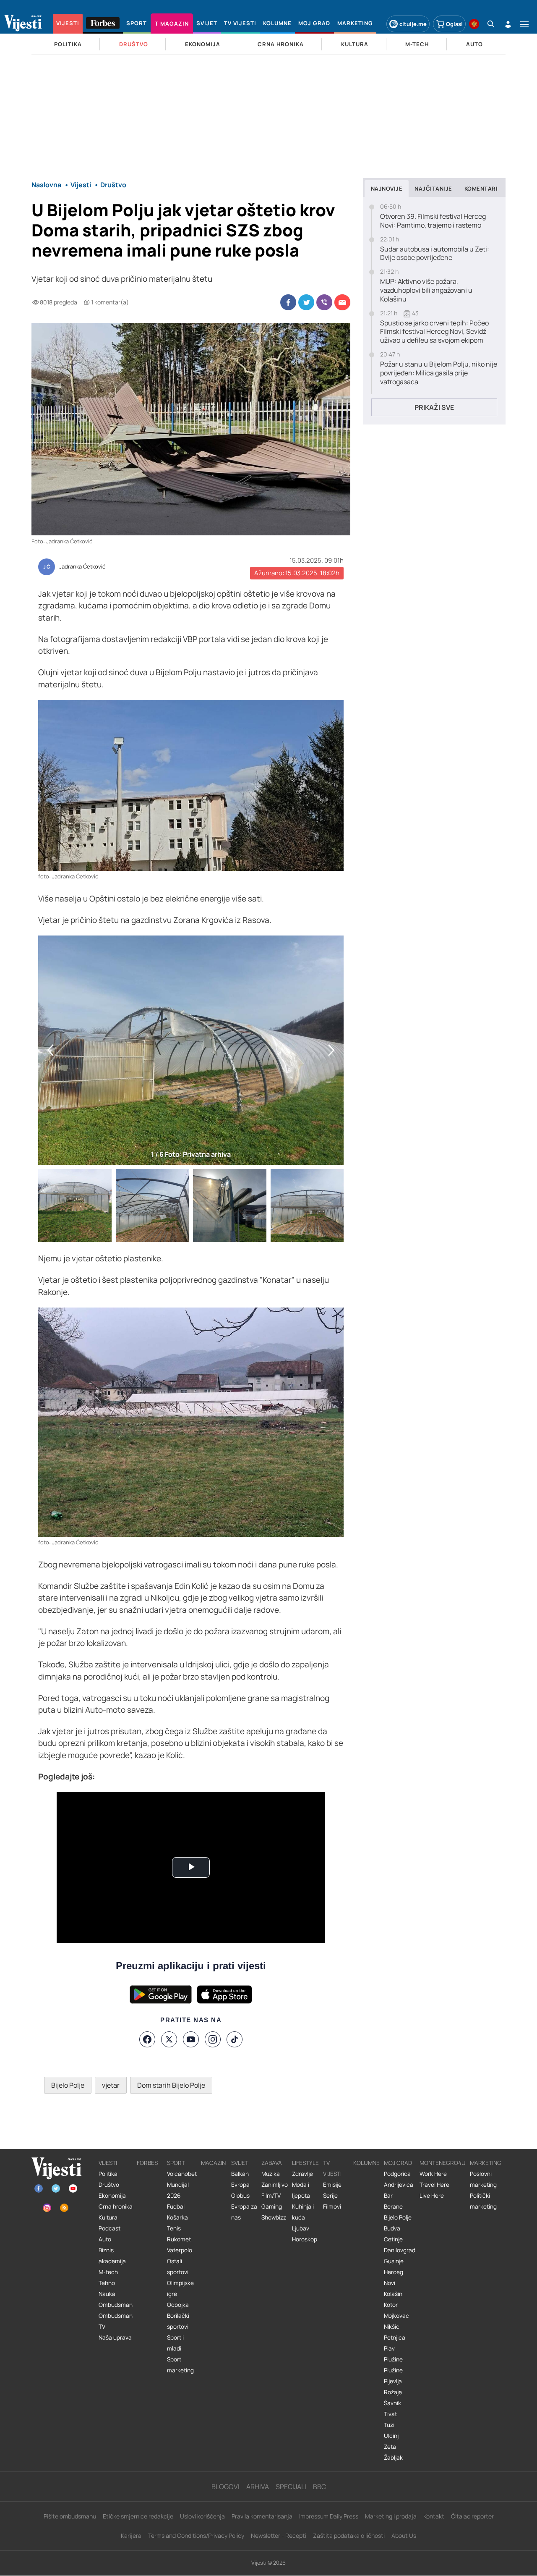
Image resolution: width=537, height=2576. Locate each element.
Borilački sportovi (178, 2321)
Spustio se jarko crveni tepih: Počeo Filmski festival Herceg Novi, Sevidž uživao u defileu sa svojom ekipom (434, 332)
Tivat (390, 2414)
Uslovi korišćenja (202, 2516)
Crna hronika (116, 2207)
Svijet (240, 2163)
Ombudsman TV (116, 2321)
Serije (330, 2196)
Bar (388, 2196)
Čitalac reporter (472, 2516)
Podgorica (397, 2174)
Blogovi (225, 2487)
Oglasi (454, 24)
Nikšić (392, 2327)
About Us (404, 2535)
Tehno (107, 2283)
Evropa (240, 2185)
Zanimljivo (275, 2185)
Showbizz (274, 2217)
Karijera (131, 2535)
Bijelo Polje (68, 2085)
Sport (176, 2163)
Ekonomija (112, 2196)
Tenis (174, 2228)
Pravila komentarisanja (262, 2516)
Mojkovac (396, 2316)
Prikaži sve (434, 407)
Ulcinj (391, 2436)
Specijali (291, 2487)
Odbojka (178, 2305)
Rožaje (393, 2392)
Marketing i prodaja (391, 2516)
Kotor (391, 2305)
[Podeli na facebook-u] (288, 302)
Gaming (272, 2207)
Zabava (272, 2163)
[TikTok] (235, 2039)
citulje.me (413, 24)
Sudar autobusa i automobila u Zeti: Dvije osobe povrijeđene (435, 254)
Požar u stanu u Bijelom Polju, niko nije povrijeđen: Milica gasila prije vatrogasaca (439, 373)
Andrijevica (399, 2185)
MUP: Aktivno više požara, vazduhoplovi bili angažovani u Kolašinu (426, 290)
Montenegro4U (443, 2163)
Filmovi (332, 2207)
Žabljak (393, 2458)
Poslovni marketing (483, 2179)
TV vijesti (332, 2168)
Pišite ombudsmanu (70, 2516)
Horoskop (305, 2239)
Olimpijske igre (180, 2288)
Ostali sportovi (178, 2267)
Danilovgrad (400, 2250)
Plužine (393, 2359)
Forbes (147, 2163)
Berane (393, 2207)
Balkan (240, 2174)
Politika (108, 2174)
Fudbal (176, 2207)
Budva (392, 2228)
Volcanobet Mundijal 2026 (182, 2185)
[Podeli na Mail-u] (342, 302)
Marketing (486, 2163)
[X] (169, 2039)
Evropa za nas (244, 2212)
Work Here (433, 2174)
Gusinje (394, 2261)
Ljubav (301, 2228)
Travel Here (434, 2185)
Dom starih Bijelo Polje (171, 2085)
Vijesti (108, 2163)
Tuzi (389, 2425)
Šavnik (392, 2403)
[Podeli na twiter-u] (306, 302)
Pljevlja (393, 2381)
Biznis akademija (112, 2256)
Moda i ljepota (301, 2190)
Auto (105, 2239)
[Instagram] (213, 2039)
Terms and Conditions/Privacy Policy (196, 2535)
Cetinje (393, 2239)
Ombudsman (116, 2305)
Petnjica (395, 2338)
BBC (319, 2487)
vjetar (111, 2085)
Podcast (109, 2228)
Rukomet (179, 2239)
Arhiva (258, 2487)
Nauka (107, 2294)
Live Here (432, 2196)
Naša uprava (115, 2338)
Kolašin (393, 2294)
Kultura (108, 2217)
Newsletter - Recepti (279, 2535)
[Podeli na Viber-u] (324, 302)
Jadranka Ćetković (82, 567)
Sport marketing (180, 2365)
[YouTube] (191, 2039)
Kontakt (434, 2516)
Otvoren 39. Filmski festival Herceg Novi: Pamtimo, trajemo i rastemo (433, 221)
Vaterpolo (180, 2250)
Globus (240, 2196)
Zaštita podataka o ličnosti (349, 2535)
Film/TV (271, 2196)
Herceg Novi (394, 2277)
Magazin (213, 2163)
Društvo (109, 2185)
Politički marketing (483, 2201)
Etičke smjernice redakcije (138, 2516)
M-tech (108, 2272)
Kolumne (366, 2163)
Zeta (390, 2447)
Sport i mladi (175, 2343)
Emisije (332, 2185)
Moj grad (398, 2163)
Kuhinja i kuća (303, 2212)
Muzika (271, 2174)
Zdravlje (302, 2174)
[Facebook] (147, 2039)
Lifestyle (305, 2163)
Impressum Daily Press (329, 2516)
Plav (389, 2348)
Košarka (177, 2217)
